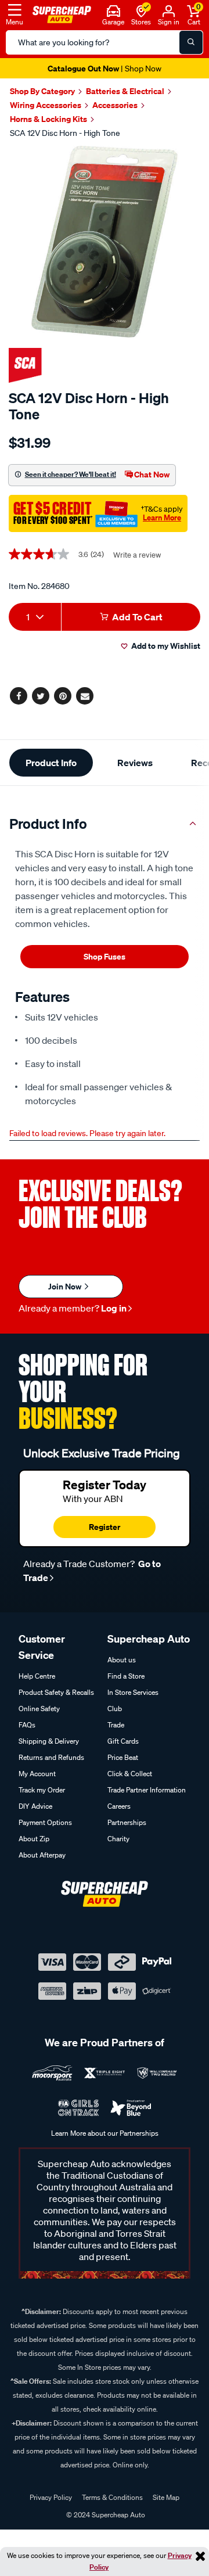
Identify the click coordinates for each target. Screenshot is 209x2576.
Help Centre (37, 1676)
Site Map (166, 2497)
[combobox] (35, 617)
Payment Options (45, 1822)
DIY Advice (35, 1806)
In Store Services (133, 1692)
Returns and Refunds (51, 1757)
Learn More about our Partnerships (105, 2133)
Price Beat (123, 1757)
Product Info (51, 763)
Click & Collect (130, 1774)
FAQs (27, 1725)
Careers (119, 1806)
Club (115, 1709)
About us (122, 1660)
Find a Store (126, 1676)
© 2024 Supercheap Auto (105, 2515)
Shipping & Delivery (49, 1741)
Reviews (135, 763)
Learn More (162, 518)
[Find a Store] (141, 10)
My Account (37, 1774)
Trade (116, 1725)
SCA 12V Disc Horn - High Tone (65, 133)
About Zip (34, 1839)
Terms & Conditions (112, 2497)
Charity (118, 1839)
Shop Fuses (105, 956)
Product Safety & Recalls (56, 1692)
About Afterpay (42, 1855)
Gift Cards (123, 1741)
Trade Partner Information (147, 1790)
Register (105, 1527)
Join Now (66, 1286)
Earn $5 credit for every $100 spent (105, 68)
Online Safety (39, 1709)
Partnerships (127, 1822)
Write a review (137, 555)
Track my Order (42, 1790)
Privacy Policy (51, 2497)
